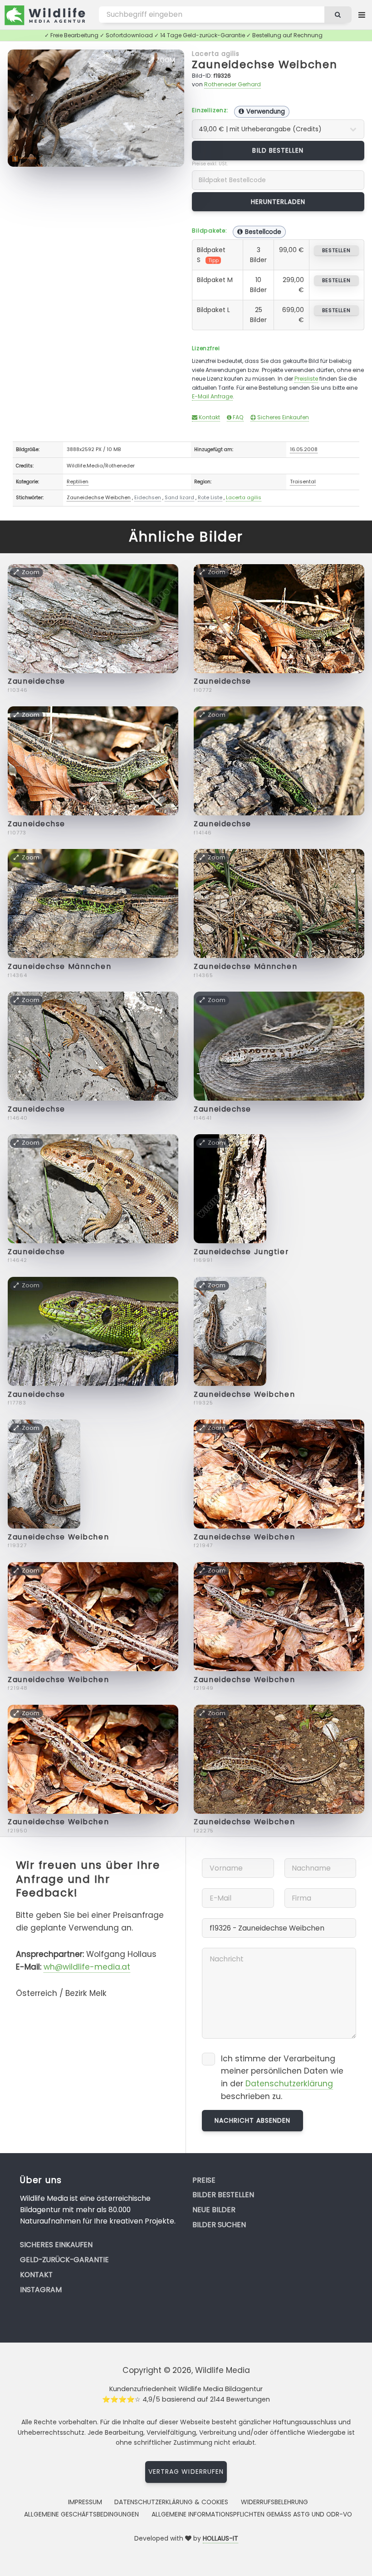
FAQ (237, 417)
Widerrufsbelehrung (274, 2502)
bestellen (336, 250)
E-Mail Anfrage (212, 396)
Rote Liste (210, 497)
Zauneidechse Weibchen (265, 64)
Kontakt (209, 417)
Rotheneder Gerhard (232, 84)
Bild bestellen (278, 150)
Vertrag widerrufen (186, 2472)
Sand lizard (179, 497)
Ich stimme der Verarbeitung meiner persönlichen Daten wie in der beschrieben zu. (282, 2077)
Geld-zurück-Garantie (64, 2260)
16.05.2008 (304, 449)
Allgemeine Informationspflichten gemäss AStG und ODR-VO (252, 2514)
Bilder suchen (219, 2225)
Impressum (85, 2502)
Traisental (303, 481)
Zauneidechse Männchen (59, 966)
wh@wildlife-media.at (87, 1967)
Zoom (165, 60)
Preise (204, 2180)
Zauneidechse (37, 681)
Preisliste (306, 379)
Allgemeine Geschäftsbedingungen (81, 2514)
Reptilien (78, 481)
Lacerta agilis (216, 54)
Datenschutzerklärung (289, 2084)
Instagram (41, 2290)
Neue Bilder (214, 2210)
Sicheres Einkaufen (282, 417)
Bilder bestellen (223, 2195)
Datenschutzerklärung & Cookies (171, 2502)
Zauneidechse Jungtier (241, 1252)
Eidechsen (148, 497)
